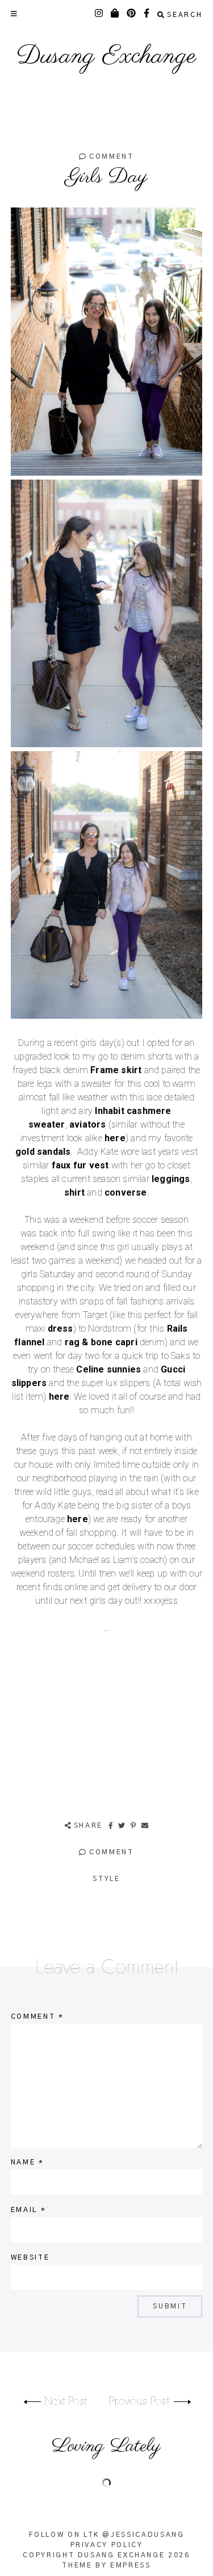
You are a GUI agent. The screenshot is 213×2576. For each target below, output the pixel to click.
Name (28, 2162)
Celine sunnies (108, 1369)
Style (106, 1879)
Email (28, 2210)
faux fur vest (80, 1165)
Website (30, 2257)
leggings (171, 1179)
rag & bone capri (101, 1342)
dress (60, 1329)
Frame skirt (116, 1070)
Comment (110, 156)
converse (126, 1192)
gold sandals (43, 1152)
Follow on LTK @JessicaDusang (107, 2535)
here (115, 1138)
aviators (88, 1124)
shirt (74, 1192)
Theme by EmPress (106, 2565)
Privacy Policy (107, 2545)
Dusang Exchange (106, 57)
